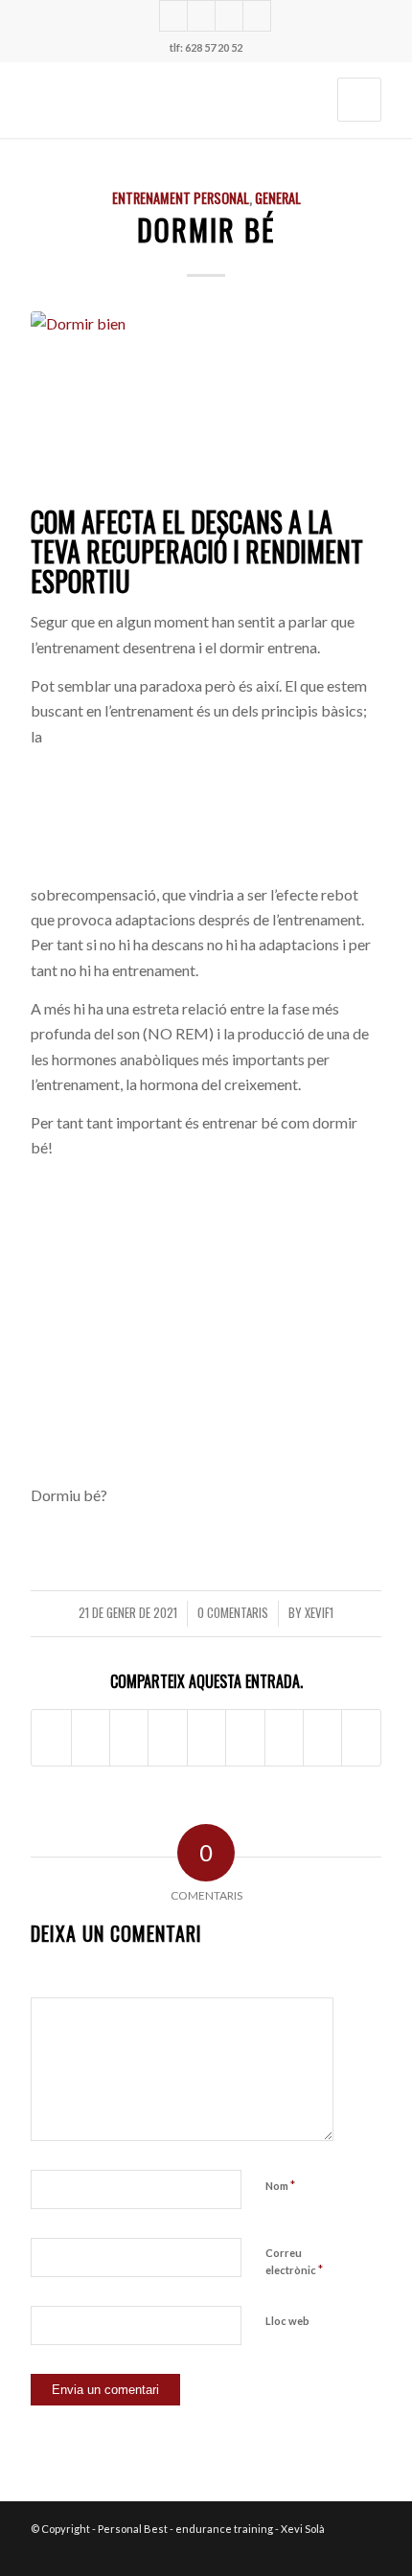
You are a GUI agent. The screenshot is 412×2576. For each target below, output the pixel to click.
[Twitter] (201, 16)
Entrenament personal (181, 198)
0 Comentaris (233, 1613)
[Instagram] (173, 16)
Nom (280, 2185)
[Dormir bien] (206, 405)
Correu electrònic (294, 2262)
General (278, 198)
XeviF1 (319, 1613)
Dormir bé (206, 229)
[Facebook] (229, 16)
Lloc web (287, 2321)
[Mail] (257, 16)
